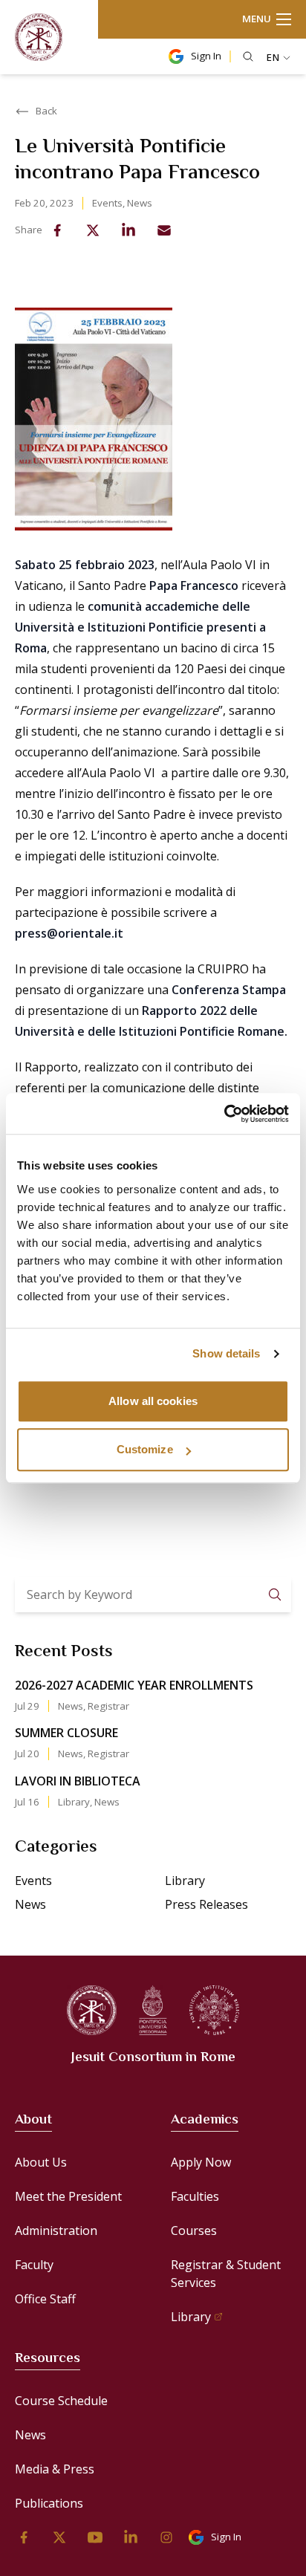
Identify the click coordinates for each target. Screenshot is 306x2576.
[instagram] (166, 2537)
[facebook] (57, 230)
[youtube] (95, 2537)
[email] (164, 230)
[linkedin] (128, 230)
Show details (226, 1353)
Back (46, 111)
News (140, 203)
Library (74, 1802)
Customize (145, 1449)
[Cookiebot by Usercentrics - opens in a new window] (224, 1114)
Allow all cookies (153, 1401)
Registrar (108, 1706)
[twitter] (93, 230)
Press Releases (206, 1904)
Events (107, 203)
